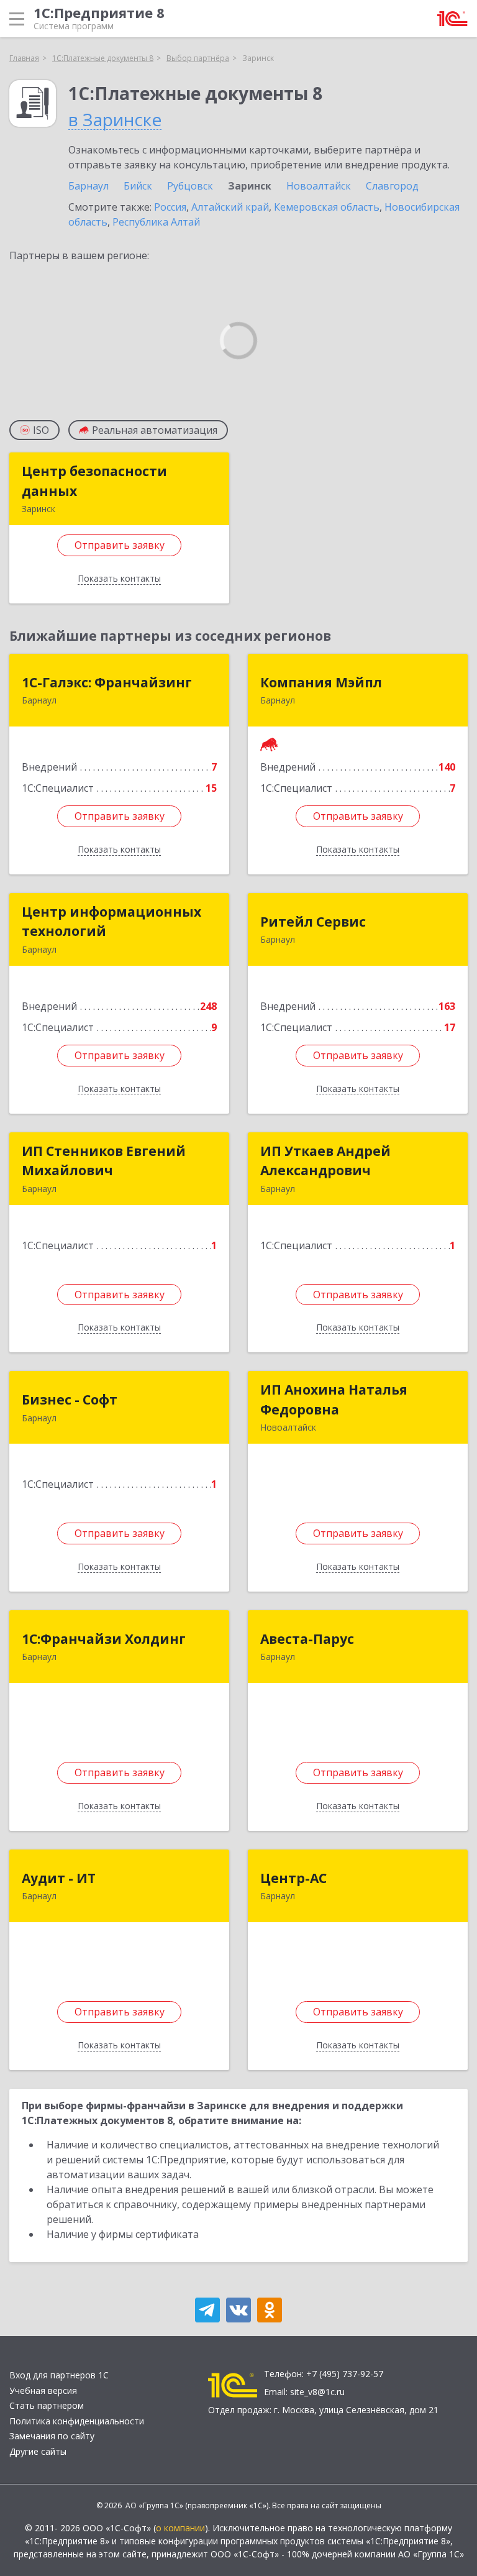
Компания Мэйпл (321, 682)
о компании (180, 2528)
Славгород (392, 186)
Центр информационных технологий (111, 922)
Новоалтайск (319, 186)
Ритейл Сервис (313, 922)
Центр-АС (293, 1878)
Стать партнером (47, 2405)
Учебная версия (43, 2390)
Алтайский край (230, 207)
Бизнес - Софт (70, 1400)
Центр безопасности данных (94, 481)
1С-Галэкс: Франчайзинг (107, 682)
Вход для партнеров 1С (59, 2375)
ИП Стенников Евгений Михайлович (104, 1161)
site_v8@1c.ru (317, 2392)
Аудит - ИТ (59, 1878)
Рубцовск (190, 186)
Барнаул (89, 186)
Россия (170, 207)
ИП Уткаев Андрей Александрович (325, 1161)
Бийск (138, 186)
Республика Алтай (156, 222)
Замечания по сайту (52, 2436)
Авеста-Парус (307, 1639)
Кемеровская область (327, 207)
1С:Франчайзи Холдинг (104, 1639)
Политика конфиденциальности (77, 2421)
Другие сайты (38, 2451)
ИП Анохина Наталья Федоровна (334, 1400)
